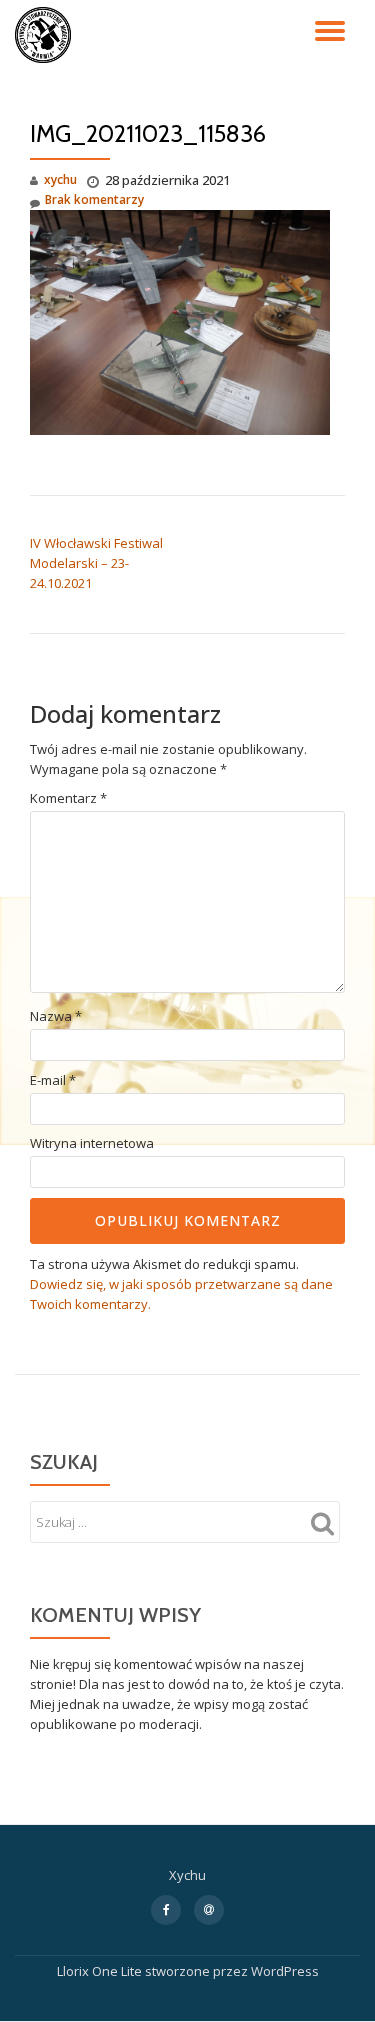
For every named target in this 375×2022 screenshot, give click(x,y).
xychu (60, 179)
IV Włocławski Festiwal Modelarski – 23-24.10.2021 (96, 563)
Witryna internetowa (92, 1143)
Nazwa (56, 1016)
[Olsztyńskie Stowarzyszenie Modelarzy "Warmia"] (46, 35)
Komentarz (68, 798)
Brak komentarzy (94, 199)
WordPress (285, 1971)
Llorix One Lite (101, 1971)
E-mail (53, 1080)
